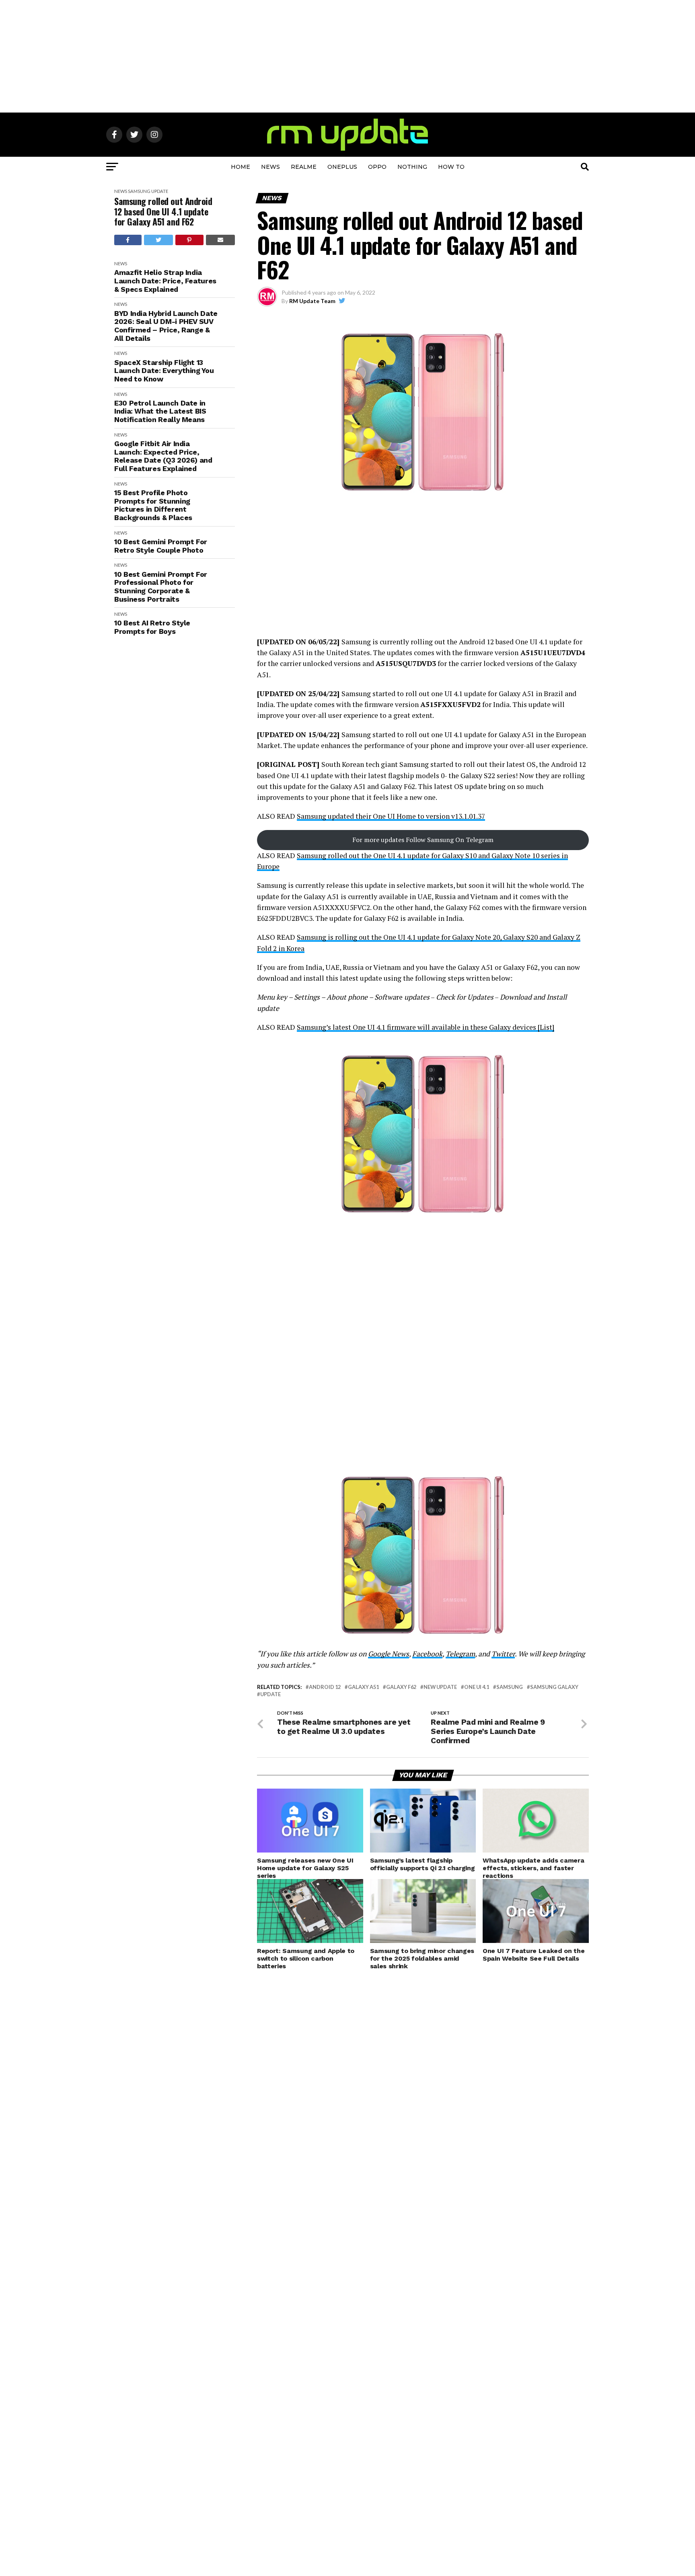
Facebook (427, 1654)
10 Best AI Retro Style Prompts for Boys (152, 627)
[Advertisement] (347, 56)
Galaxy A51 (363, 1687)
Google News (389, 1654)
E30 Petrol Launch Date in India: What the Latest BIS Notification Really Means (160, 411)
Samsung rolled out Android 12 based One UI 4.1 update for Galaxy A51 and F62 (163, 211)
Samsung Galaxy (554, 1687)
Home (241, 167)
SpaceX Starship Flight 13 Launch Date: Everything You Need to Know (164, 371)
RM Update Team (312, 301)
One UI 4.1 (477, 1687)
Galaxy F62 (401, 1687)
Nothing (412, 167)
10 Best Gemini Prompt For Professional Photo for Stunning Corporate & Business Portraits (161, 587)
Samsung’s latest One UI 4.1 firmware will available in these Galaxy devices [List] (426, 1027)
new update (440, 1687)
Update (160, 191)
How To (451, 167)
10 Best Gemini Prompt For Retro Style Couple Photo (161, 546)
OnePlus (342, 167)
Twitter (503, 1654)
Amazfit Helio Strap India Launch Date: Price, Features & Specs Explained (165, 281)
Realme (304, 167)
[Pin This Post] (189, 240)
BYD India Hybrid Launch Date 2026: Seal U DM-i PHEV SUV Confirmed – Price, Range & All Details (166, 326)
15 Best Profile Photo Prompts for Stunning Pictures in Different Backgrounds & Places (153, 505)
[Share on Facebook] (128, 240)
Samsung (139, 191)
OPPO (377, 167)
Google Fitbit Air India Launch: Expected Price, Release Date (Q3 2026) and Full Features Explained (163, 456)
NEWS (270, 167)
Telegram (460, 1654)
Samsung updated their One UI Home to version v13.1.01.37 (391, 816)
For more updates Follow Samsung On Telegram (423, 840)
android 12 (325, 1687)
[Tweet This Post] (159, 240)
